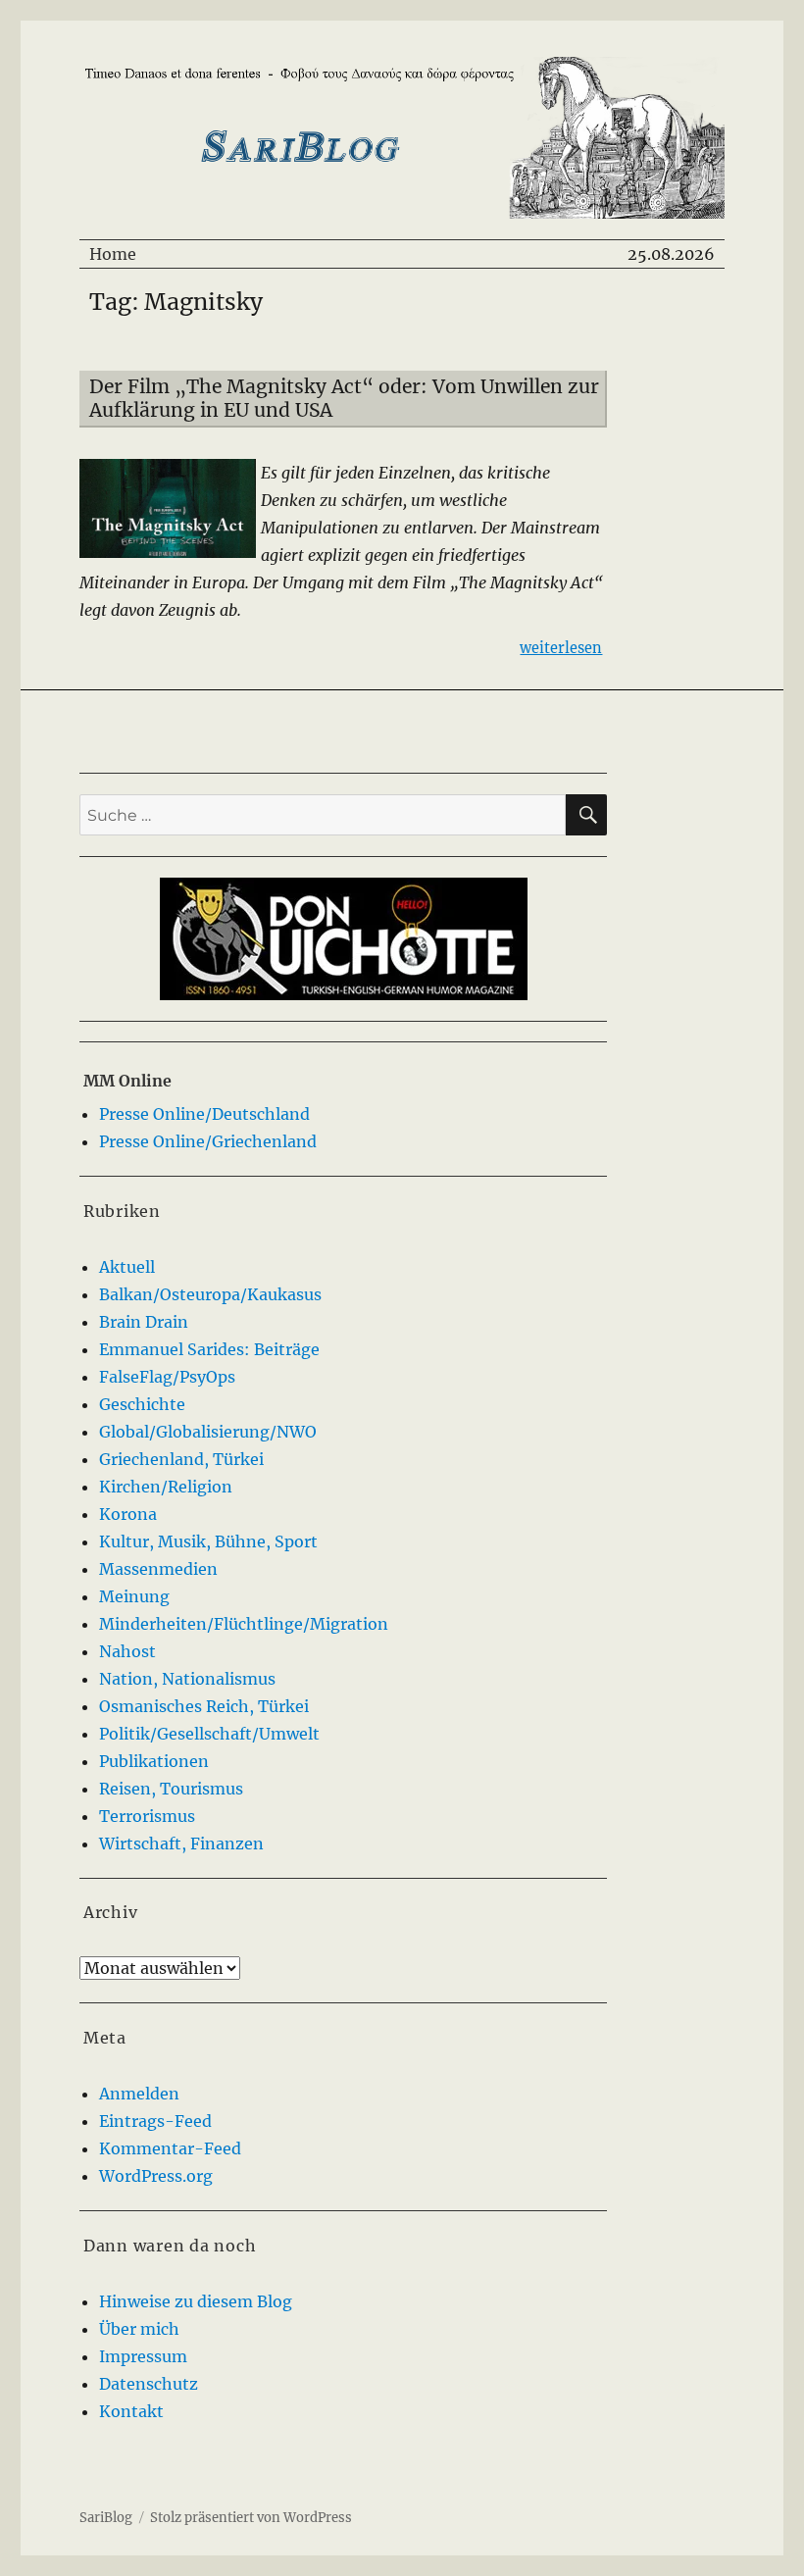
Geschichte (142, 1404)
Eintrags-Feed (155, 2121)
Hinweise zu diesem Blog (196, 2301)
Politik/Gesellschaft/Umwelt (209, 1734)
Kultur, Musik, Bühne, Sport (208, 1541)
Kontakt (131, 2411)
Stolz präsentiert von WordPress (251, 2518)
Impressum (143, 2356)
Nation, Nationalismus (187, 1679)
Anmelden (139, 2094)
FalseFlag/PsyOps (167, 1377)
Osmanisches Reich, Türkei (204, 1706)
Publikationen (154, 1761)
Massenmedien (158, 1569)
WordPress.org (156, 2176)
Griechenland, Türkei (181, 1459)
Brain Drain (144, 1322)
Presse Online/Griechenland (208, 1141)
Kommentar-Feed (170, 2148)
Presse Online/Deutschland (204, 1114)
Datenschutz (149, 2384)
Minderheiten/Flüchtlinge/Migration (244, 1624)
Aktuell (127, 1267)
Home (113, 254)
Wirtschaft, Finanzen (181, 1844)
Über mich (139, 2329)
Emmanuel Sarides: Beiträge (209, 1349)
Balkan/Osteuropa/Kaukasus (210, 1294)
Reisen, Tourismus (171, 1789)
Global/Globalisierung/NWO (208, 1432)
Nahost (127, 1651)
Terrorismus (147, 1816)
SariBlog (106, 2518)
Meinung (134, 1596)
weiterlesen (561, 648)
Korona (128, 1514)
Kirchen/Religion (166, 1487)
